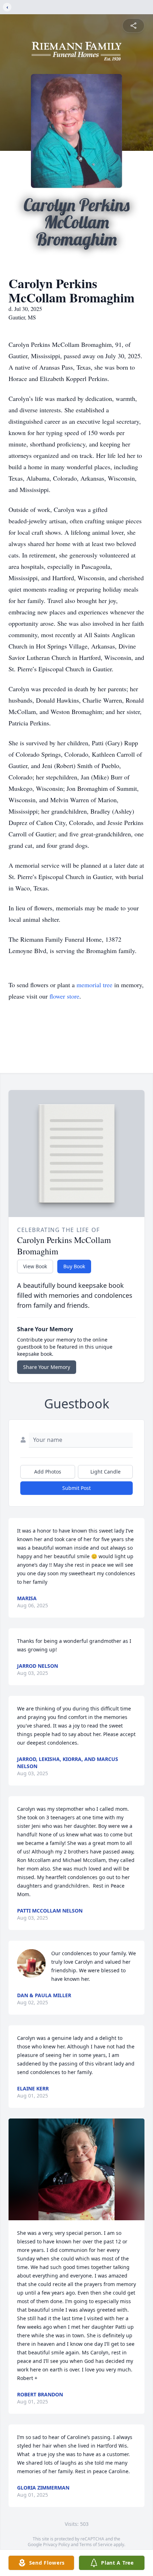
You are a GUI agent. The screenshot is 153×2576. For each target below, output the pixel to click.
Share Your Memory (47, 1367)
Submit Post (76, 1488)
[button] (77, 2170)
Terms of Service (96, 2545)
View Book (35, 1266)
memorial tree (94, 985)
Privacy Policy (56, 2545)
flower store (64, 996)
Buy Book (74, 1266)
